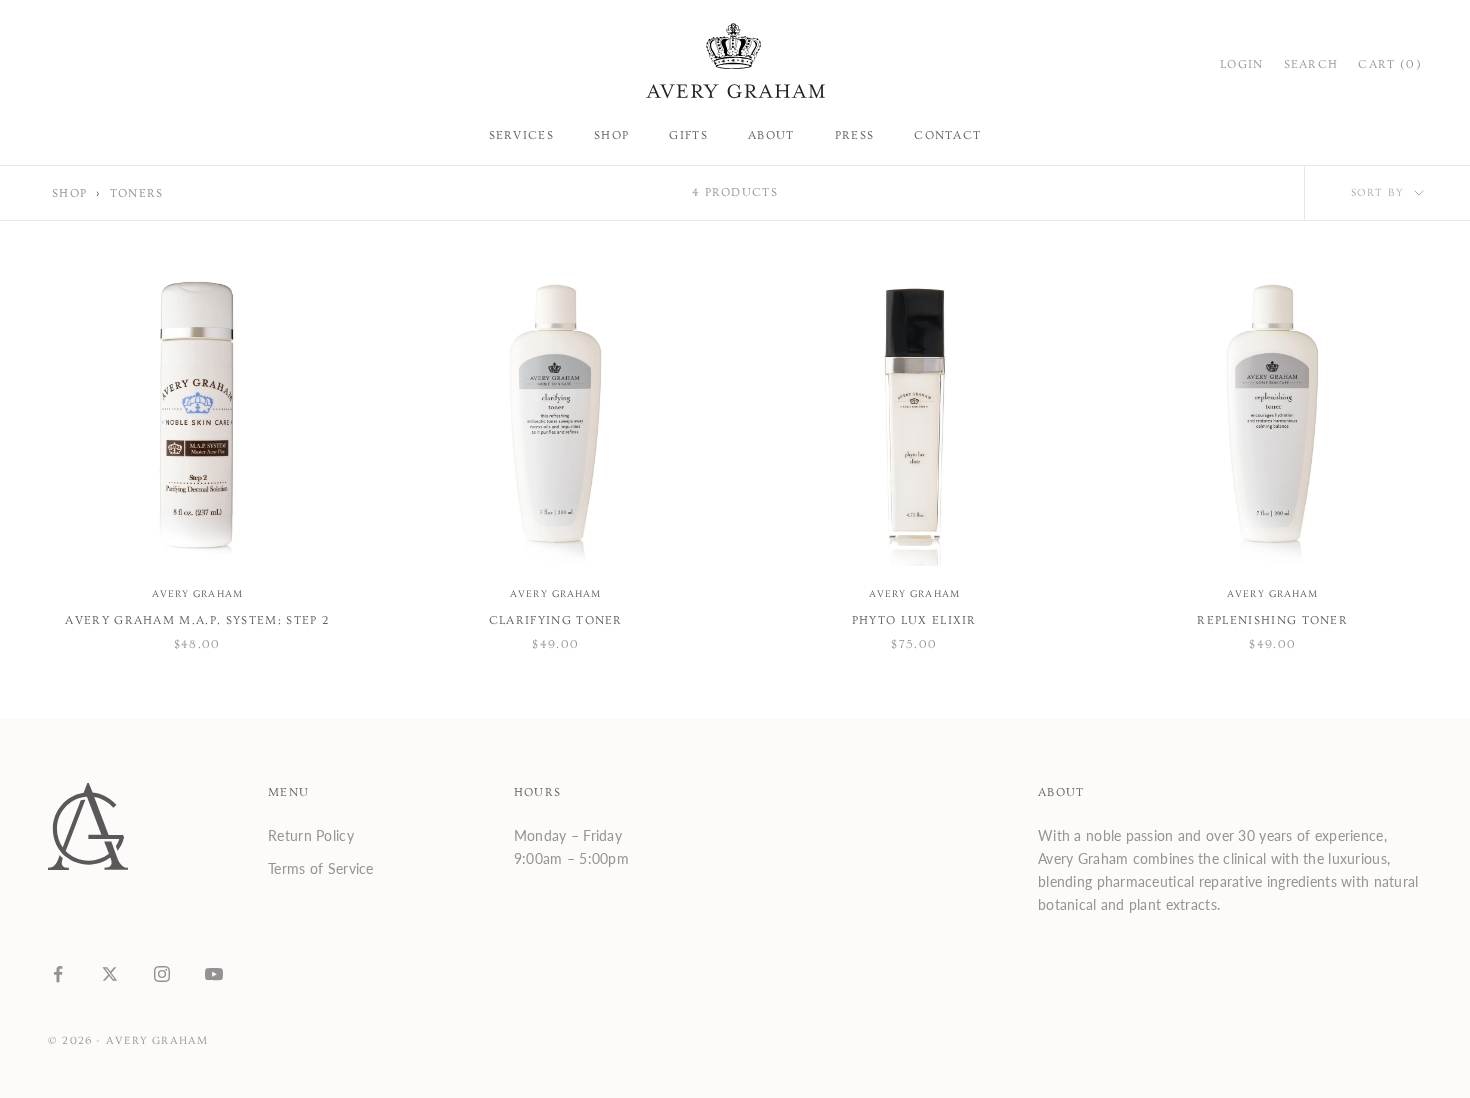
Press (855, 135)
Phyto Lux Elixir (914, 620)
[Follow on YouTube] (214, 974)
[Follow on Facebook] (58, 974)
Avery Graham (197, 594)
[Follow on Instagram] (162, 974)
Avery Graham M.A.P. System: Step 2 (197, 620)
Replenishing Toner (1272, 620)
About (771, 135)
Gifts (688, 135)
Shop (611, 135)
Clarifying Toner (556, 620)
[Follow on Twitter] (110, 974)
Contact (947, 135)
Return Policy (311, 835)
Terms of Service (320, 868)
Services (522, 135)
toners (137, 193)
